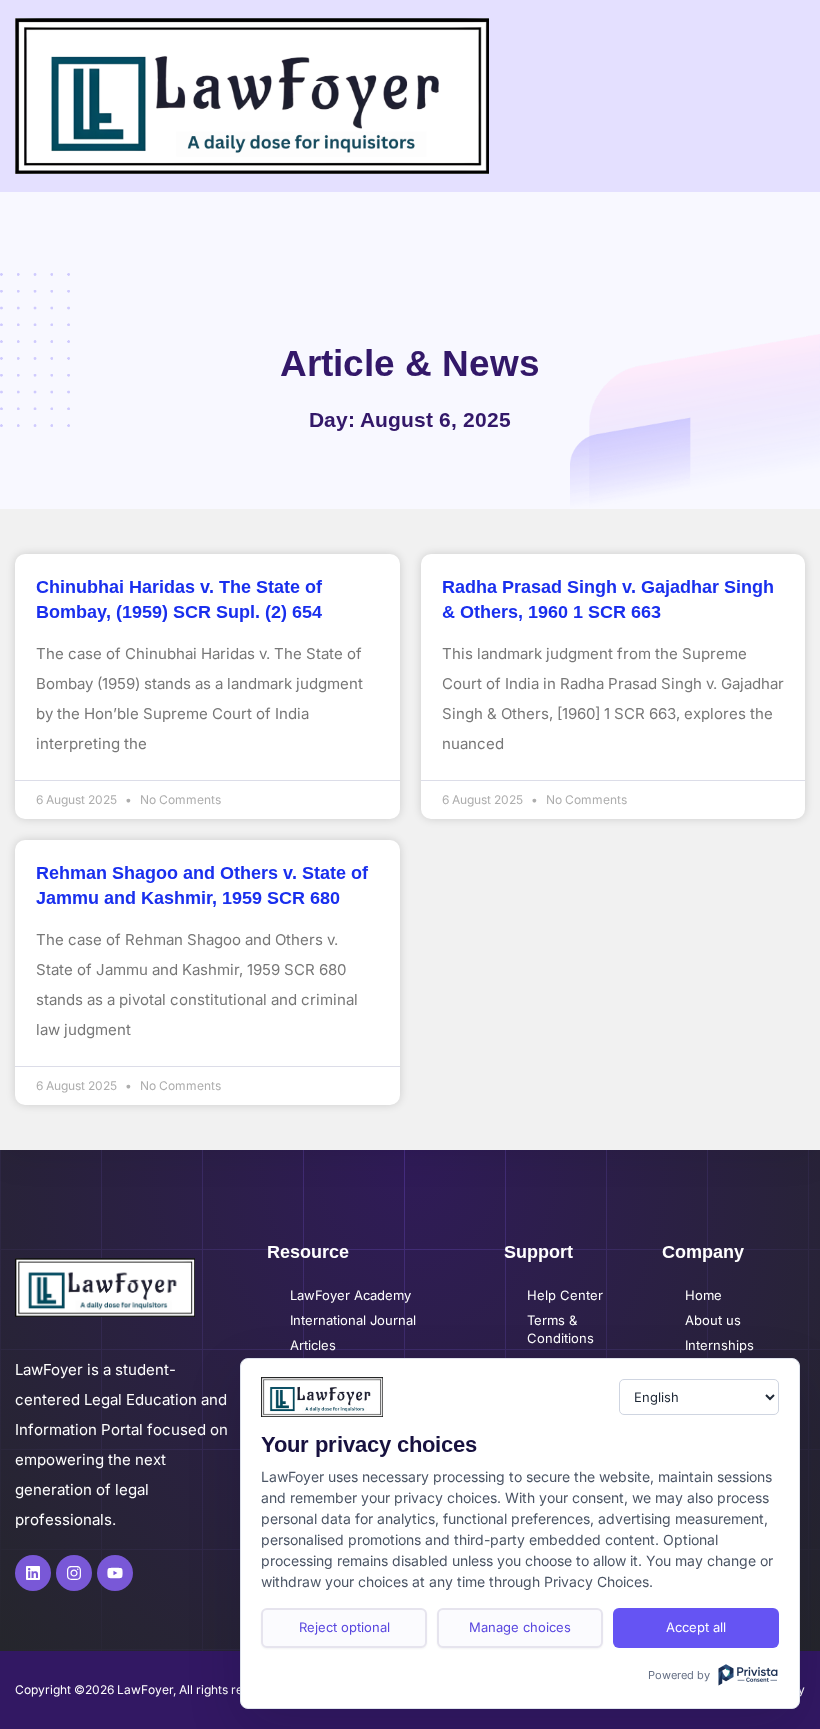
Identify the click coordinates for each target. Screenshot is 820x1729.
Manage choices (520, 1627)
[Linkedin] (33, 1573)
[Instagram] (74, 1573)
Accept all (696, 1627)
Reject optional (344, 1627)
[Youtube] (115, 1573)
